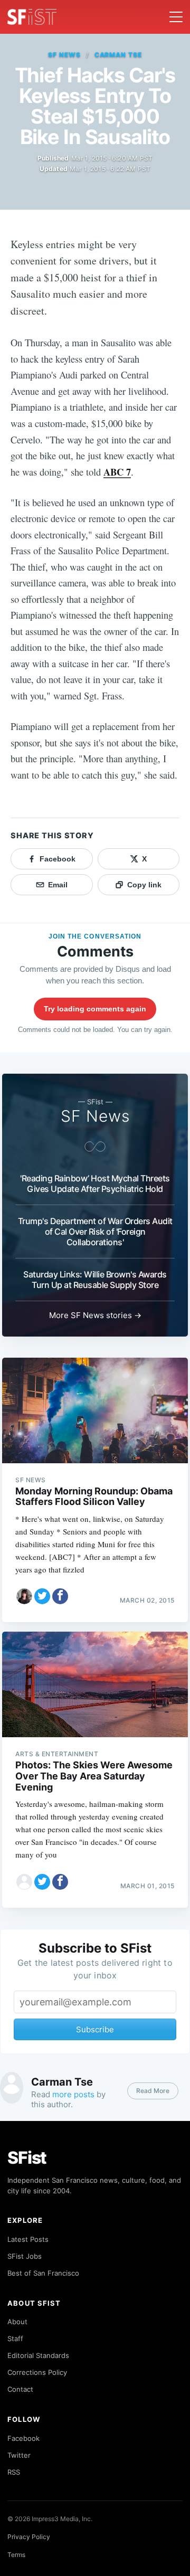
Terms (16, 2555)
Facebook (23, 2438)
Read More (153, 2091)
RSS (14, 2472)
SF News (64, 55)
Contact (20, 2389)
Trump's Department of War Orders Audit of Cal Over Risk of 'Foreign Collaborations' (95, 1232)
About (17, 2322)
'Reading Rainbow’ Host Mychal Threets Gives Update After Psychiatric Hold (95, 1183)
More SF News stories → (95, 1315)
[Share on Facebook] (60, 1596)
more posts (73, 2094)
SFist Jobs (25, 2256)
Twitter (19, 2455)
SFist (27, 2158)
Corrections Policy (37, 2372)
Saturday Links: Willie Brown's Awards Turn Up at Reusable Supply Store (95, 1280)
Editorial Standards (38, 2355)
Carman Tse (118, 55)
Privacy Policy (29, 2537)
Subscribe (95, 2029)
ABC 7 (117, 472)
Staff (15, 2338)
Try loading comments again (95, 1009)
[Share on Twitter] (42, 1596)
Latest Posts (28, 2239)
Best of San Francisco (43, 2273)
